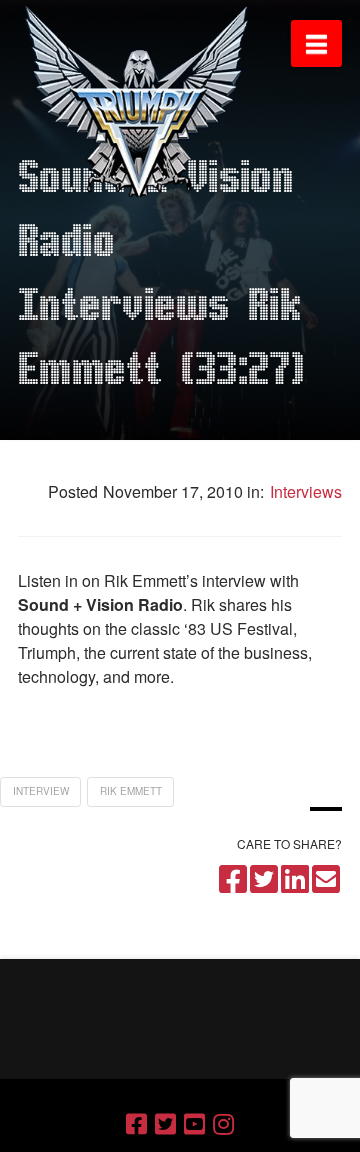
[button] (316, 43)
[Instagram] (223, 1124)
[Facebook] (136, 1124)
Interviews (304, 491)
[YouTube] (194, 1124)
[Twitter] (165, 1124)
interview (41, 791)
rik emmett (131, 791)
